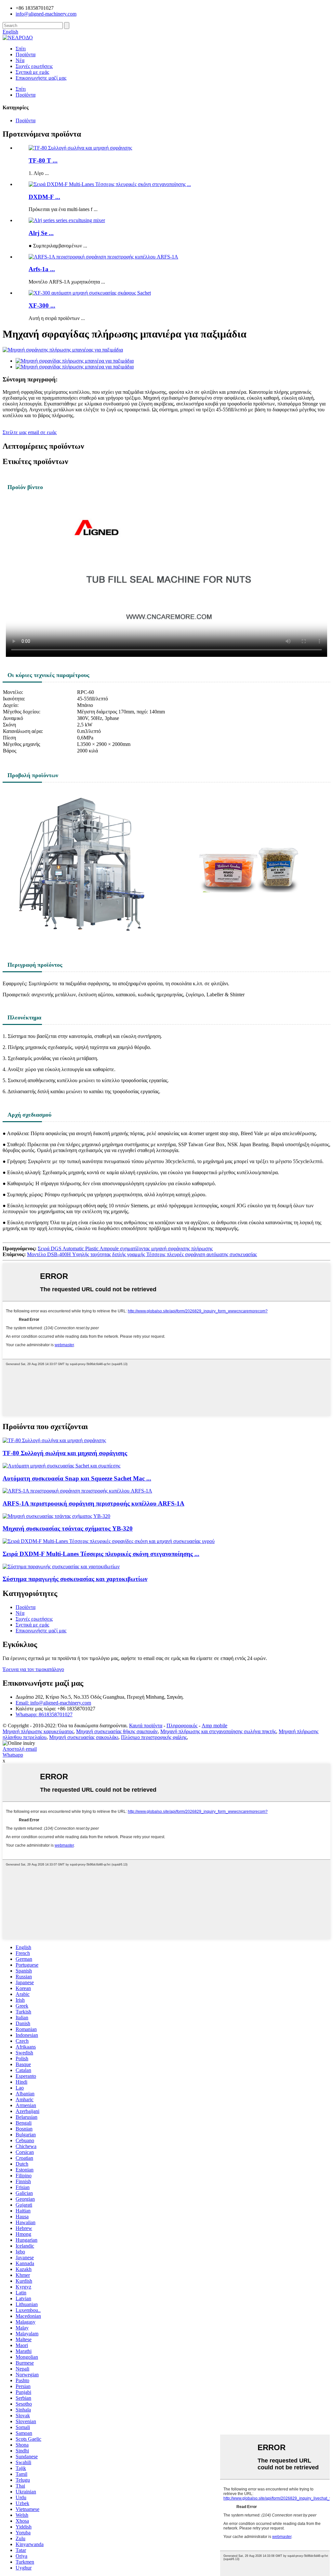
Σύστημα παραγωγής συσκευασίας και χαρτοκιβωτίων (75, 1579)
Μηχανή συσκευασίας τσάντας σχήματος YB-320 (68, 1528)
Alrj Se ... (41, 233)
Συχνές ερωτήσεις (34, 66)
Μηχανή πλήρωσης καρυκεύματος (38, 1731)
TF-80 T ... (43, 160)
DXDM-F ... (44, 197)
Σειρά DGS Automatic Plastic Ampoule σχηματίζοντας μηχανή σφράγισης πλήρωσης (125, 1248)
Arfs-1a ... (42, 269)
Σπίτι (21, 49)
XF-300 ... (42, 305)
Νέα (20, 60)
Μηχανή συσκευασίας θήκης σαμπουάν (117, 1731)
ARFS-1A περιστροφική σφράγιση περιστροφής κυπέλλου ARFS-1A (93, 1503)
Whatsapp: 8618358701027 (44, 1714)
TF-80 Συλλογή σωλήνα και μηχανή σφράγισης (65, 1453)
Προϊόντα (26, 54)
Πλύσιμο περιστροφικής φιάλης (154, 1737)
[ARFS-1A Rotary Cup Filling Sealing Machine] (77, 1491)
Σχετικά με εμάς (32, 72)
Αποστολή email (20, 1749)
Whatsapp (13, 1755)
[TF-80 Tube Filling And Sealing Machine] (54, 1440)
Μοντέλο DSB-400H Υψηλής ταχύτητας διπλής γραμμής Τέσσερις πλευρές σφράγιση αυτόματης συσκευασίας (142, 1254)
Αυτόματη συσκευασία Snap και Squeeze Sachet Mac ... (77, 1478)
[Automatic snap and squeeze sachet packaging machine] (61, 1466)
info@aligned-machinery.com (46, 14)
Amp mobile (214, 1726)
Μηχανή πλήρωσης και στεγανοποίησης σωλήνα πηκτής (218, 1731)
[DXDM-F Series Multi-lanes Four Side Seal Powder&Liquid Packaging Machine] (109, 1541)
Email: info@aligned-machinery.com (53, 1703)
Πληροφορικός (182, 1726)
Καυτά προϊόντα (146, 1726)
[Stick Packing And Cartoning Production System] (61, 1567)
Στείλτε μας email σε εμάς (30, 432)
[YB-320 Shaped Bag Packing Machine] (56, 1516)
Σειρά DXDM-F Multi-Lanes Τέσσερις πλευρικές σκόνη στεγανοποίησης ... (101, 1554)
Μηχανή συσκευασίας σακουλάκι (84, 1737)
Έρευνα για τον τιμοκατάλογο (33, 1669)
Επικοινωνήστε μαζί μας (41, 78)
